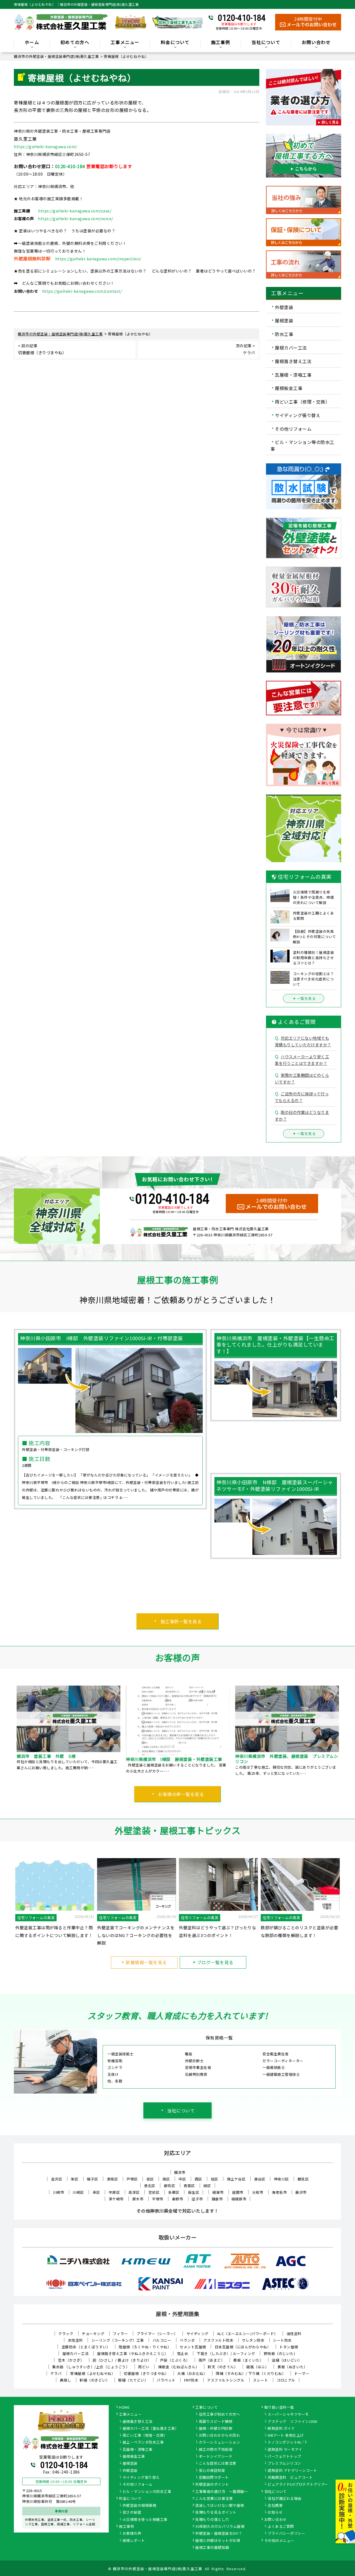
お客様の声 (132, 2534)
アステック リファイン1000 (292, 2422)
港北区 (150, 2186)
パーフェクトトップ (284, 2457)
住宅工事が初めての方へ (220, 2415)
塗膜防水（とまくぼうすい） (86, 2347)
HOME (124, 2408)
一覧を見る (306, 998)
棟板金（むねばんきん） (179, 2367)
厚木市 (138, 2199)
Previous (10, 1731)
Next (345, 1731)
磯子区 (92, 2179)
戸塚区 (132, 2179)
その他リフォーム (293, 428)
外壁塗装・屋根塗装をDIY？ (219, 2534)
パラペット (166, 2380)
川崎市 (59, 2192)
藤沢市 (301, 2192)
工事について (206, 2408)
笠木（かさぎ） (71, 2360)
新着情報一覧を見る (146, 1962)
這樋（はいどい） (287, 2360)
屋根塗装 (284, 320)
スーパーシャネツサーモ (288, 2415)
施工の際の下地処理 (216, 2450)
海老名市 (279, 2192)
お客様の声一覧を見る (181, 1794)
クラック (66, 2334)
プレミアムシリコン (284, 2464)
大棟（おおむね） (192, 2373)
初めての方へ (75, 43)
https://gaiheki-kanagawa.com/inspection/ (98, 259)
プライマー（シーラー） (157, 2334)
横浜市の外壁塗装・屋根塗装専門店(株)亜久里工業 (158, 2569)
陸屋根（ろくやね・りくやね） (145, 2347)
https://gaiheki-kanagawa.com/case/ (75, 211)
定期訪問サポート (214, 2478)
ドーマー (302, 2373)
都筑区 (170, 2186)
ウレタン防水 (253, 2340)
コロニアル (286, 2380)
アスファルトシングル (226, 2380)
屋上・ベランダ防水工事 (143, 2443)
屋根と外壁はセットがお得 (218, 2541)
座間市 (238, 2192)
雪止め (183, 2353)
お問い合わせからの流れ (220, 2436)
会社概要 (275, 2506)
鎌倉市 (217, 2199)
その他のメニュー (279, 2541)
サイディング (197, 2334)
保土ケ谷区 (236, 2179)
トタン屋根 (289, 2347)
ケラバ (56, 2373)
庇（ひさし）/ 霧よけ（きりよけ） (122, 2360)
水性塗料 (75, 2340)
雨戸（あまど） (212, 2360)
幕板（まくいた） (248, 2360)
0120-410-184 (242, 18)
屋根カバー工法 (291, 348)
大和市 (258, 2192)
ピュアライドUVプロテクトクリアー (298, 2485)
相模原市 (239, 2199)
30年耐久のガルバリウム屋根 (220, 2527)
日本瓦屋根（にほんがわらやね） (243, 2347)
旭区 (215, 2179)
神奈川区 (282, 2179)
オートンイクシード (216, 2457)
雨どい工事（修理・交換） (302, 402)
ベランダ (187, 2340)
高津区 (134, 2192)
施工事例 (126, 2527)
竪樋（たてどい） (133, 2380)
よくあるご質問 (281, 2527)
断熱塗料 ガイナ (281, 2429)
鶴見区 (303, 2179)
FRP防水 (191, 2380)
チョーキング (93, 2334)
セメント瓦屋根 (193, 2347)
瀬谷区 (260, 2179)
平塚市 (158, 2199)
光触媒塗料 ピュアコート (290, 2478)
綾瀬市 (218, 2192)
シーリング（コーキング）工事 (118, 2340)
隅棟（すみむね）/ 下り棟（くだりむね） (251, 2373)
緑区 (207, 2186)
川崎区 (78, 2192)
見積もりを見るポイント (216, 2513)
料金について (130, 2499)
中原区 (114, 2192)
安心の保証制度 (212, 2471)
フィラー (120, 2334)
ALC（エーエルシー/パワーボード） (248, 2334)
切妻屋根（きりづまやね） (146, 2373)
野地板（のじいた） (281, 2353)
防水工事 (284, 334)
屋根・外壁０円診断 (216, 2429)
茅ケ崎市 (116, 2199)
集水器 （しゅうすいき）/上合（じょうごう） (91, 2367)
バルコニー (162, 2340)
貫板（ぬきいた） (292, 2367)
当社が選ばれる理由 (285, 2499)
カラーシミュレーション (220, 2443)
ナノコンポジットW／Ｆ (288, 2443)
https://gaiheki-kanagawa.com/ (45, 147)
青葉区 (189, 2186)
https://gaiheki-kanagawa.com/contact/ (82, 291)
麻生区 (194, 2192)
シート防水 (282, 2340)
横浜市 (180, 2172)
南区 (166, 2179)
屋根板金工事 (289, 388)
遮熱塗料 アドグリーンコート (292, 2471)
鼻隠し (66, 2380)
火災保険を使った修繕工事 (145, 2520)
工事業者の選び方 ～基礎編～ (221, 2492)
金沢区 (57, 2179)
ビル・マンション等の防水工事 (302, 445)
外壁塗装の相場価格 (140, 2506)
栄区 (74, 2179)
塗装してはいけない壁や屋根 (220, 2506)
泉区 (150, 2179)
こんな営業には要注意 (214, 2499)
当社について (181, 2110)
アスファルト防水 (218, 2340)
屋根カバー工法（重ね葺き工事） (151, 2429)
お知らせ (275, 2513)
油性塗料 (294, 2334)
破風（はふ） (258, 2367)
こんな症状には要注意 (218, 2464)
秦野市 (178, 2199)
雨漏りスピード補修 (216, 2422)
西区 (198, 2179)
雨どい (144, 2367)
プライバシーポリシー (286, 2534)
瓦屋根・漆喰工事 (293, 374)
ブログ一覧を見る (215, 1962)
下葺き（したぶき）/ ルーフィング (226, 2353)
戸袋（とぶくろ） (175, 2360)
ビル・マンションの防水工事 (147, 2492)
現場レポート (134, 2541)
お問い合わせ (316, 43)
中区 (182, 2179)
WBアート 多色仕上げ (286, 2436)
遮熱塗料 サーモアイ (285, 2450)
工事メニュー (125, 43)
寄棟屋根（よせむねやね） (93, 2373)
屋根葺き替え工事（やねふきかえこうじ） (133, 2353)
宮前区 (154, 2192)
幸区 (96, 2192)
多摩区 (174, 2192)
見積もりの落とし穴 (212, 2520)
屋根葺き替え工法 (293, 361)
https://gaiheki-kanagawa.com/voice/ (76, 219)
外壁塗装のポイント (212, 2485)
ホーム (32, 43)
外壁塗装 (284, 307)
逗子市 (197, 2199)
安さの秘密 (132, 2513)
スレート (260, 2380)
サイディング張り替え (298, 415)
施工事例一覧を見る (181, 1621)
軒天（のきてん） (223, 2367)
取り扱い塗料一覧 (279, 2408)
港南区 (112, 2179)
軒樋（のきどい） (95, 2380)
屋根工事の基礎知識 (212, 2548)
